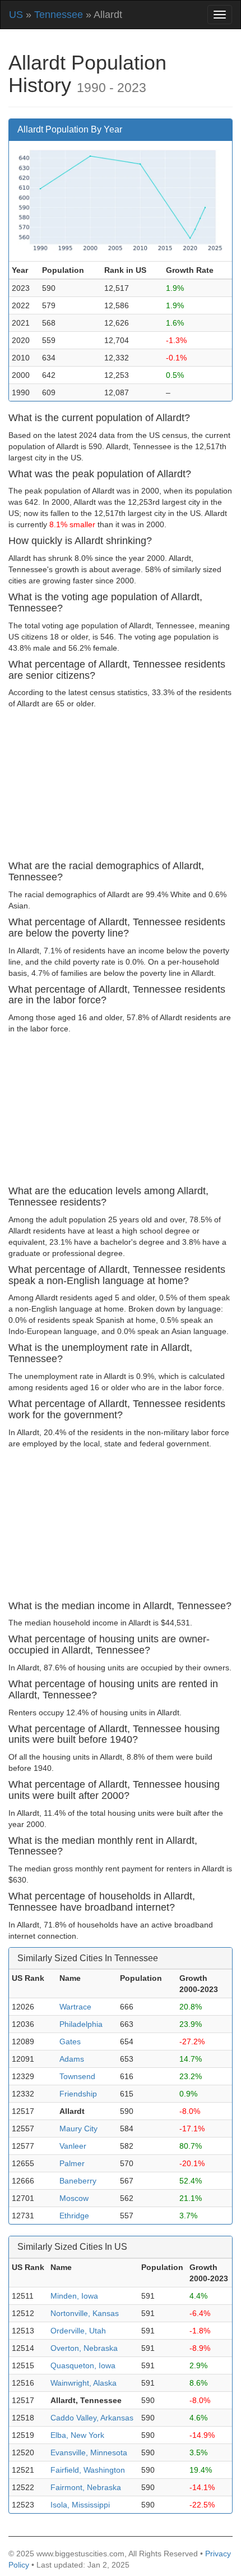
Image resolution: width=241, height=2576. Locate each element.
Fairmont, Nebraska (86, 2487)
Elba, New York (77, 2435)
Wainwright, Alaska (84, 2383)
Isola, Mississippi (80, 2505)
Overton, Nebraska (84, 2348)
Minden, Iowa (74, 2296)
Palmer (72, 2163)
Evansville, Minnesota (89, 2452)
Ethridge (74, 2216)
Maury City (78, 2129)
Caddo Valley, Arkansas (92, 2418)
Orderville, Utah (78, 2331)
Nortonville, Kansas (85, 2313)
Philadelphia (81, 2024)
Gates (70, 2041)
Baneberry (78, 2181)
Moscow (74, 2198)
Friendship (78, 2094)
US (16, 15)
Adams (72, 2059)
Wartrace (75, 2007)
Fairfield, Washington (88, 2470)
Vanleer (73, 2146)
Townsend (77, 2076)
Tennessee (59, 15)
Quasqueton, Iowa (83, 2365)
